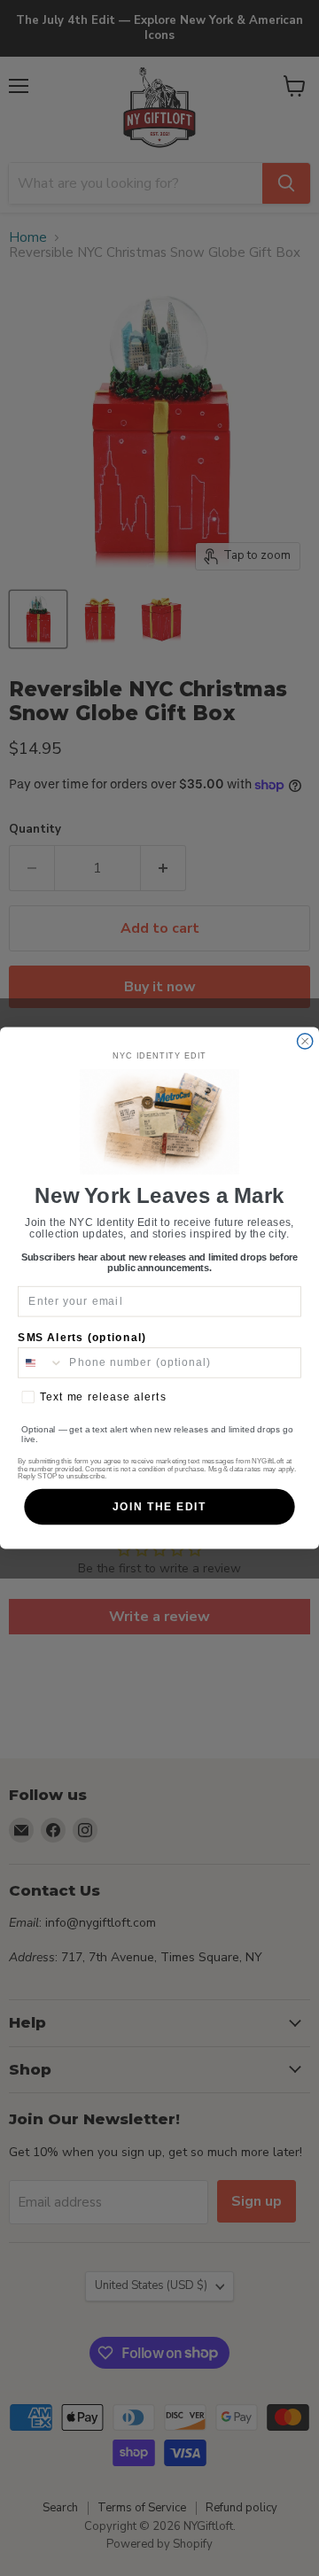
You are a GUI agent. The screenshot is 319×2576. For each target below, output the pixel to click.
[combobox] (41, 1363)
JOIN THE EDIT (159, 1507)
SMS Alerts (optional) (82, 1338)
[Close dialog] (305, 1041)
